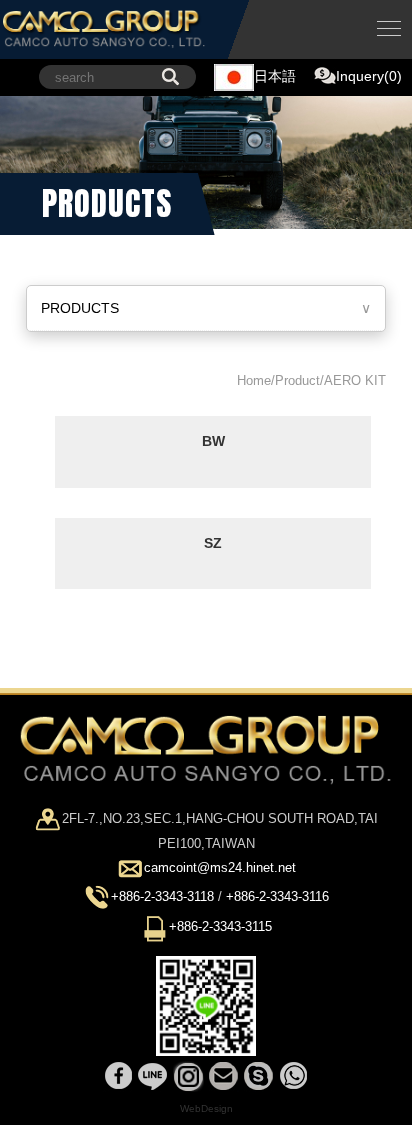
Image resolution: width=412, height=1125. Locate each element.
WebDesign (206, 1108)
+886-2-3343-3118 (162, 897)
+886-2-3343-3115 (220, 926)
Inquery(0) (369, 76)
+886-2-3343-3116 (277, 897)
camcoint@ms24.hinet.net (220, 868)
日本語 (275, 76)
